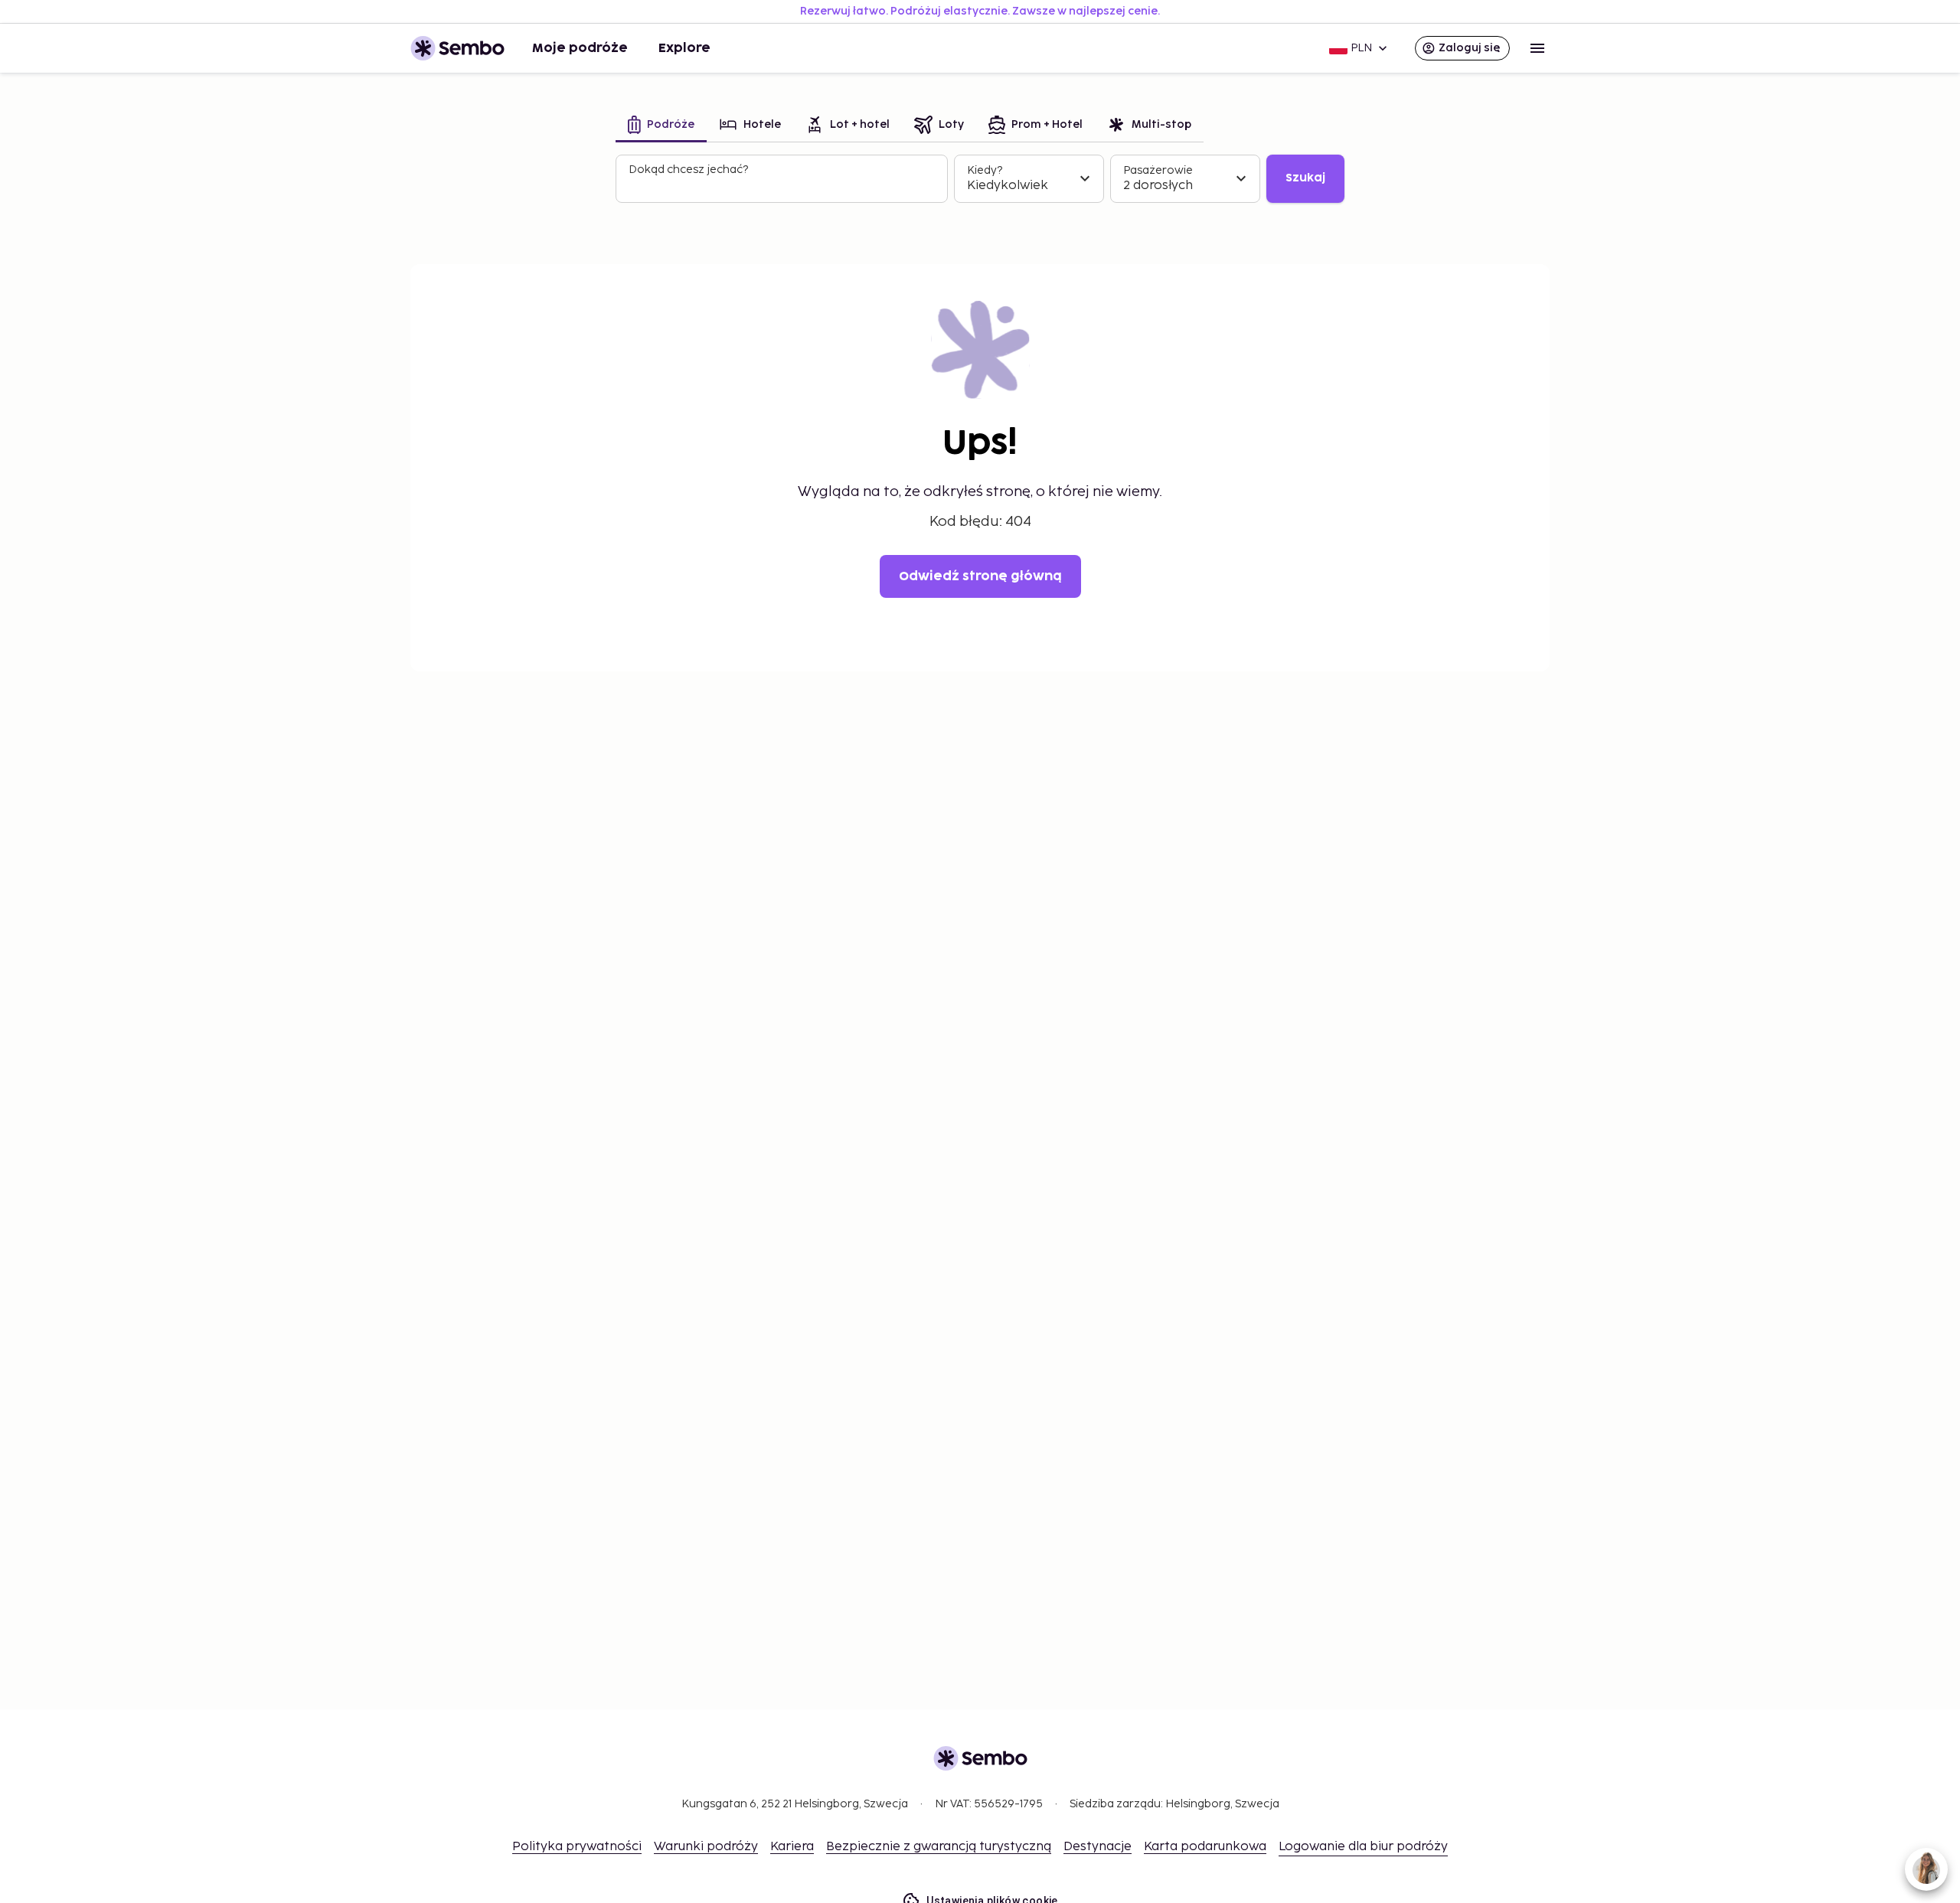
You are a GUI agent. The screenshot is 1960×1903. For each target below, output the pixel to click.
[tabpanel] (980, 179)
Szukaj (1305, 178)
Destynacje (1098, 1847)
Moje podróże (580, 48)
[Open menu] (1537, 48)
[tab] (661, 126)
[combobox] (783, 185)
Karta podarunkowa (1205, 1847)
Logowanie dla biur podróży (1363, 1847)
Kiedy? (985, 170)
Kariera (792, 1847)
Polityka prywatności (577, 1847)
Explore (684, 48)
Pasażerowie (1158, 170)
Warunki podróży (706, 1847)
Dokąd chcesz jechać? (688, 170)
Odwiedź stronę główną (980, 576)
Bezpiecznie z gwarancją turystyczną (939, 1847)
